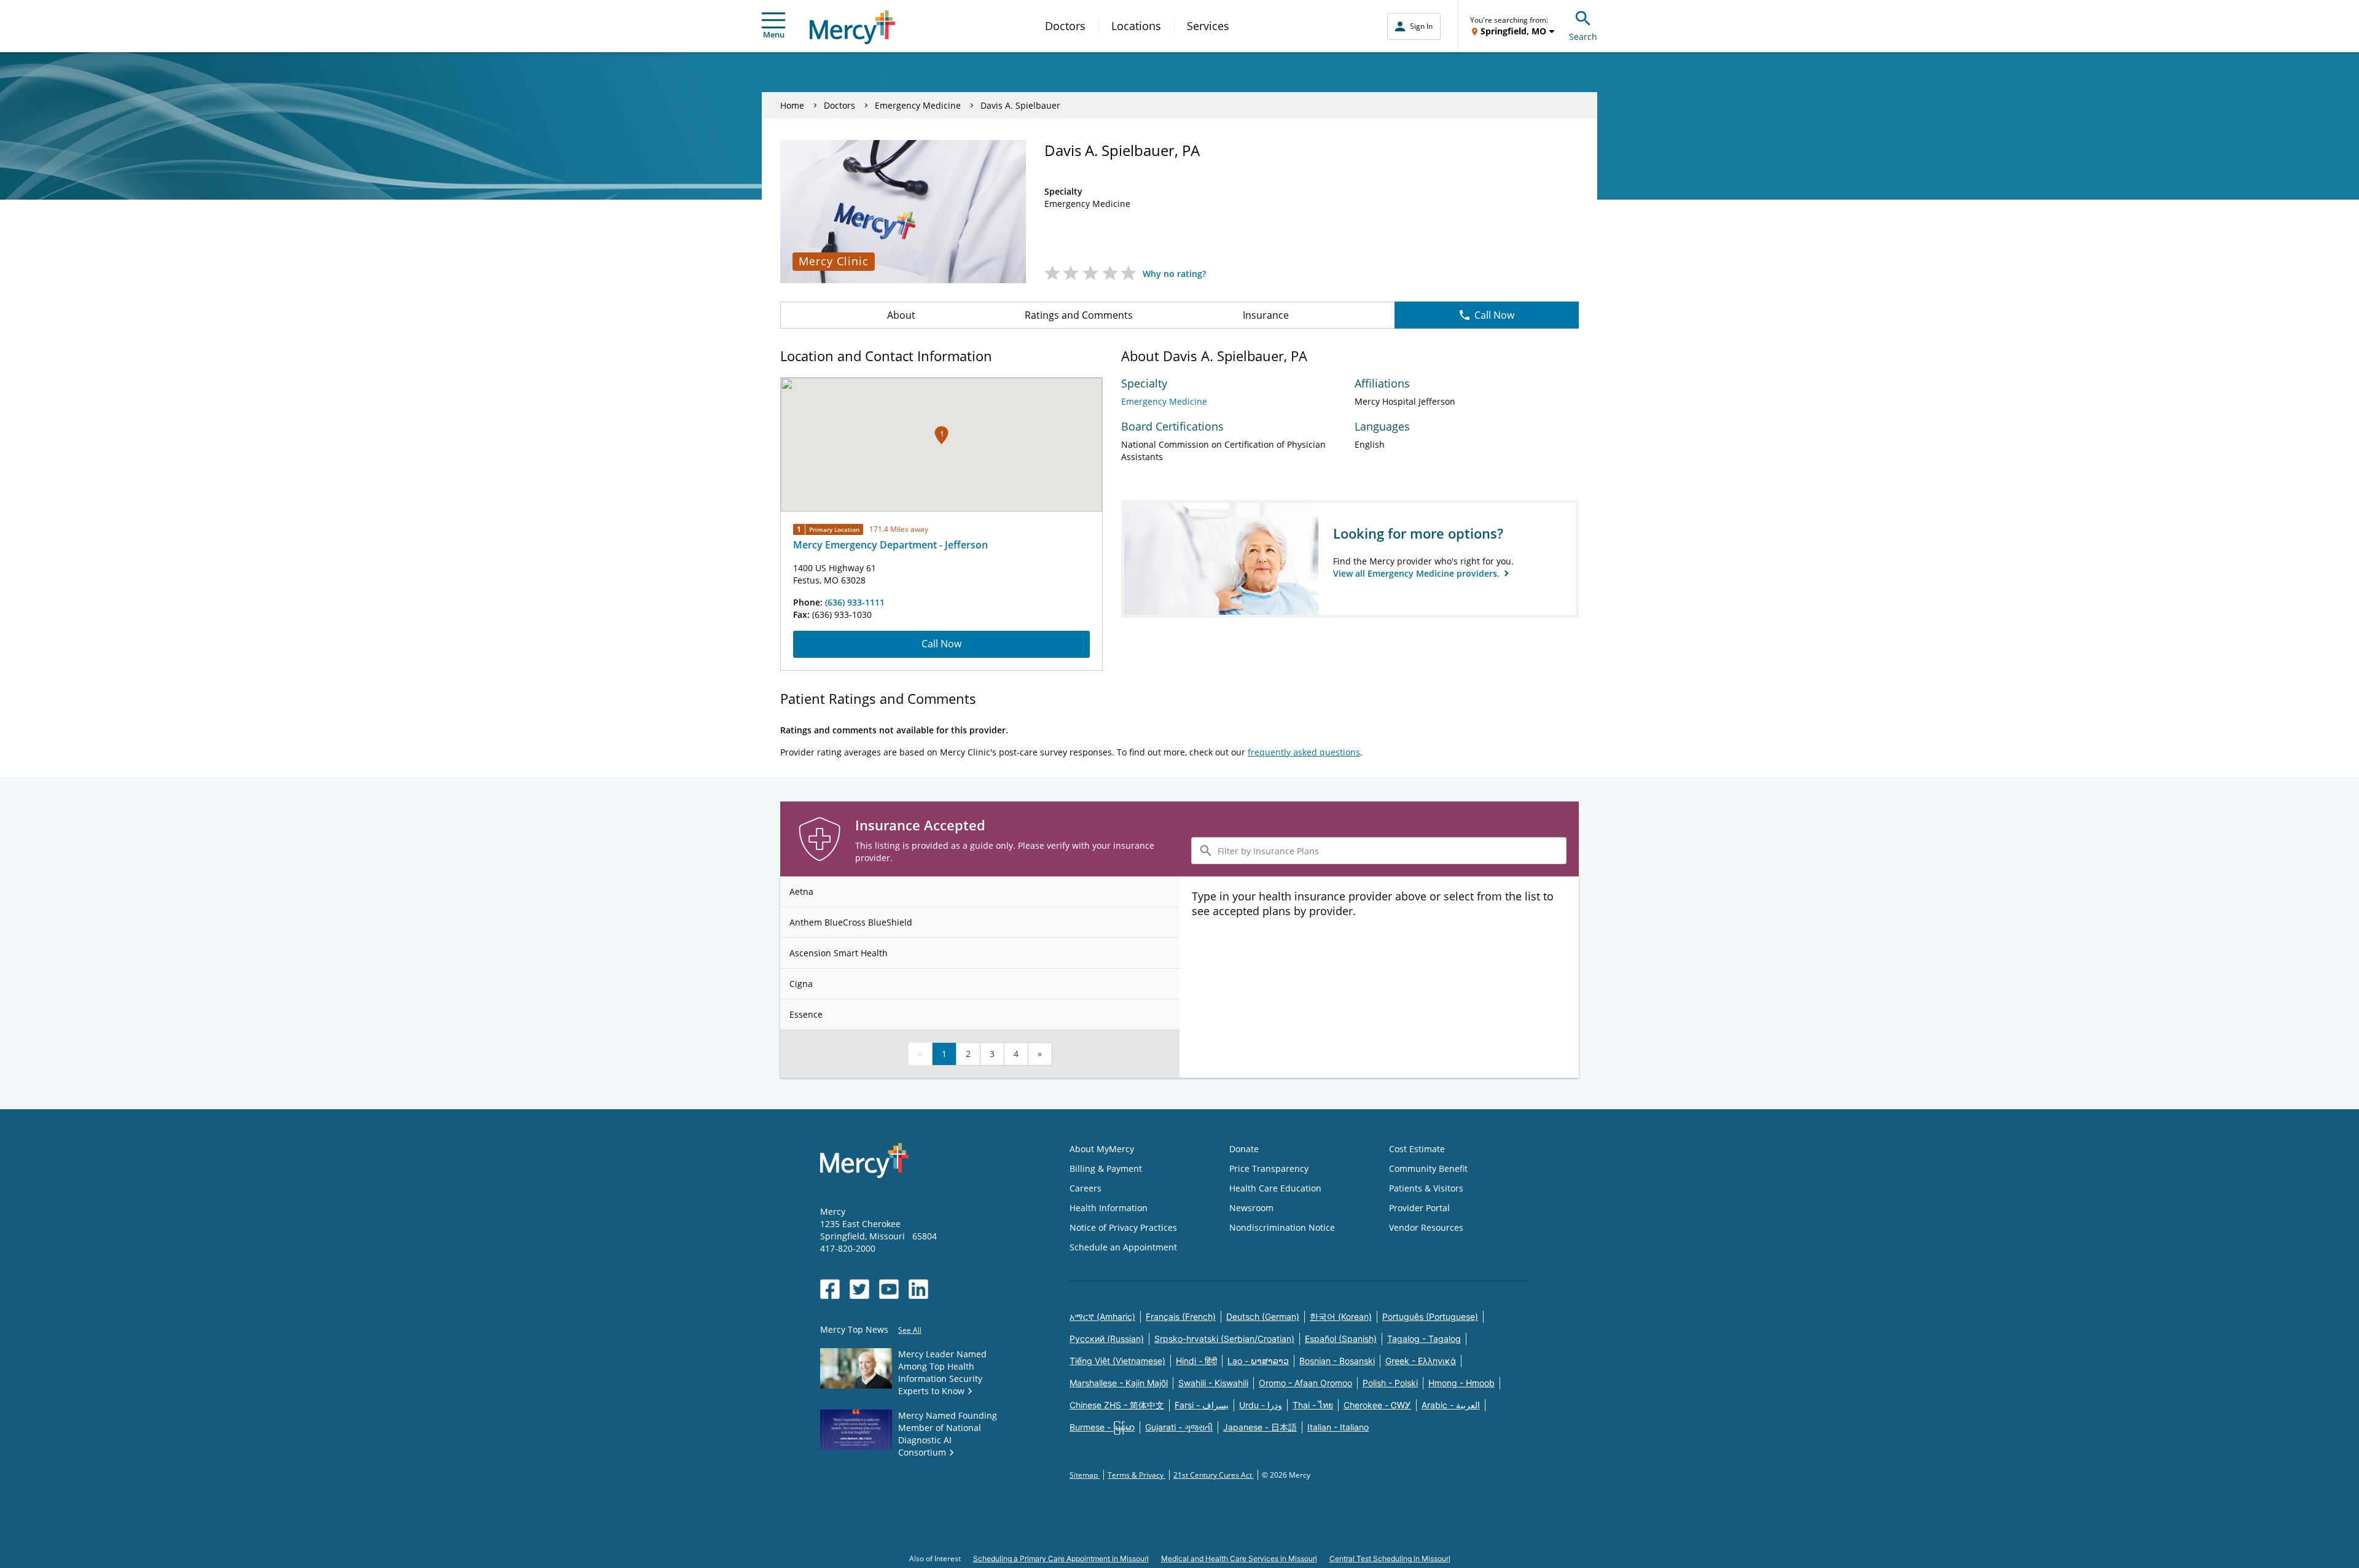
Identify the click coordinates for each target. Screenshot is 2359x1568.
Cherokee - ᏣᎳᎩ (1377, 1405)
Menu (774, 34)
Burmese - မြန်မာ (1102, 1427)
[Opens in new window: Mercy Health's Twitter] (859, 1289)
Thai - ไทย (1313, 1405)
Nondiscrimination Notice (1282, 1227)
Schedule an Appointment (1123, 1247)
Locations (1136, 26)
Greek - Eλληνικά (1421, 1361)
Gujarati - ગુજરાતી (1179, 1427)
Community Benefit (1428, 1168)
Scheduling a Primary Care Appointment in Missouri (1061, 1558)
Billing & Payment (1106, 1168)
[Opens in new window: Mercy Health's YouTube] (889, 1289)
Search (1583, 37)
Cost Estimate (1417, 1149)
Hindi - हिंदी (1196, 1361)
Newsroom (1251, 1208)
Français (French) (1181, 1316)
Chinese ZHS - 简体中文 (1117, 1405)
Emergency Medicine (918, 105)
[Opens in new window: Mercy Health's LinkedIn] (918, 1289)
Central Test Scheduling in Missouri (1390, 1558)
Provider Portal (1419, 1208)
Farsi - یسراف (1202, 1405)
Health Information (1109, 1208)
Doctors (1065, 26)
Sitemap (1085, 1475)
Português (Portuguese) (1430, 1316)
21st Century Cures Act (1214, 1475)
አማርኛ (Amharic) (1102, 1316)
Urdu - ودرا (1261, 1405)
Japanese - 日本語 (1260, 1427)
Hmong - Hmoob (1461, 1383)
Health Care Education (1275, 1188)
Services (1208, 26)
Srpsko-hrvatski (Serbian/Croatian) (1224, 1339)
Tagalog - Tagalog (1424, 1339)
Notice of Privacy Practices (1123, 1227)
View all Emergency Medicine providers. (1418, 573)
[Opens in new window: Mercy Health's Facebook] (830, 1289)
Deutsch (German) (1263, 1316)
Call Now (1494, 315)
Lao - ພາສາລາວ (1258, 1361)
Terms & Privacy (1136, 1475)
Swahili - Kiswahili (1213, 1383)
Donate (1244, 1149)
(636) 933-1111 (855, 602)
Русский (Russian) (1107, 1339)
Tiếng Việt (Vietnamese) (1117, 1361)
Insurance (1266, 315)
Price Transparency (1269, 1168)
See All (910, 1330)
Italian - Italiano (1338, 1427)
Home (792, 105)
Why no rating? (1174, 274)
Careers (1086, 1188)
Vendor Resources (1426, 1227)
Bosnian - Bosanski (1337, 1361)
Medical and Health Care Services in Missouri (1239, 1558)
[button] (941, 435)
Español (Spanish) (1341, 1339)
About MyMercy (1102, 1149)
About (901, 315)
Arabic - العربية (1451, 1405)
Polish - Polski (1390, 1383)
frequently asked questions (1304, 752)
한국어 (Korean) (1341, 1316)
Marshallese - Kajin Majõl (1119, 1383)
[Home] (852, 27)
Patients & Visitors (1426, 1188)
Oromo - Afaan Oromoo (1305, 1383)
